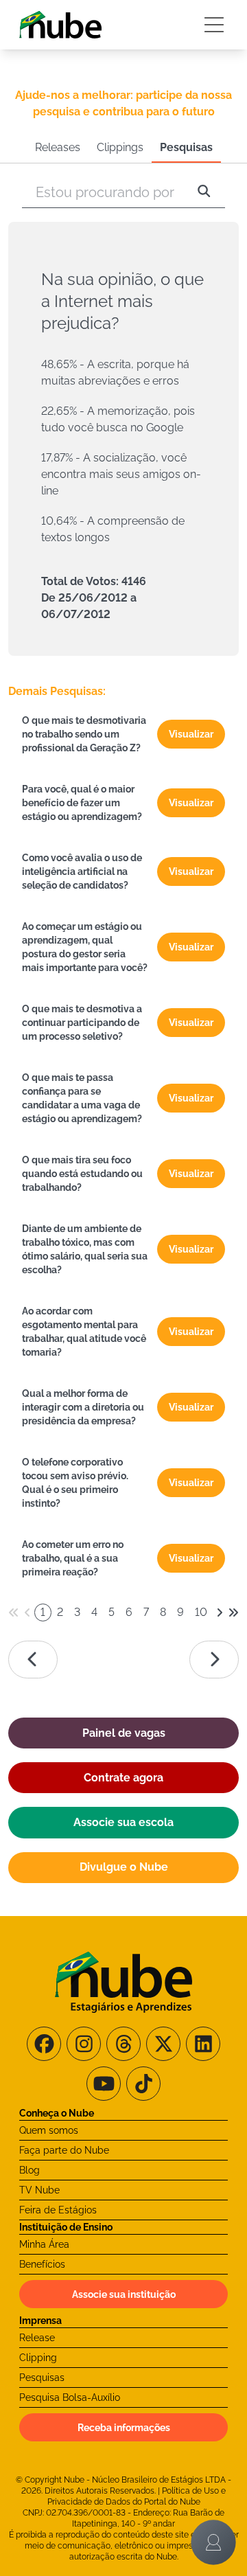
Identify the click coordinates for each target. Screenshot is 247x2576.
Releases (58, 147)
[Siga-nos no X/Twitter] (163, 2044)
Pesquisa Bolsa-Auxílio (70, 2397)
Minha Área (44, 2244)
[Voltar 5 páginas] (14, 1612)
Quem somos (49, 2130)
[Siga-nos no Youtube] (104, 2084)
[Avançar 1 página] (220, 1612)
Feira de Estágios (58, 2210)
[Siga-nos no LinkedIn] (203, 2044)
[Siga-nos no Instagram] (84, 2044)
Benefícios (42, 2264)
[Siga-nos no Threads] (123, 2044)
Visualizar (191, 734)
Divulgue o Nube (124, 1867)
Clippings (120, 147)
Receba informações (124, 2428)
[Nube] (60, 25)
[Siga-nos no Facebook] (44, 2044)
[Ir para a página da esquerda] (33, 1660)
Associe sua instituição (124, 2294)
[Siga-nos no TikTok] (143, 2084)
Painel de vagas (124, 1733)
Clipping (38, 2358)
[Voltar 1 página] (27, 1612)
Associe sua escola (123, 1822)
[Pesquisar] (204, 192)
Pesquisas (186, 147)
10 (201, 1612)
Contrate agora (123, 1778)
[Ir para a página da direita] (214, 1660)
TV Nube (39, 2190)
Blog (30, 2170)
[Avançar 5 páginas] (233, 1612)
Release (37, 2338)
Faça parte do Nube (64, 2150)
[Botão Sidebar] (214, 25)
